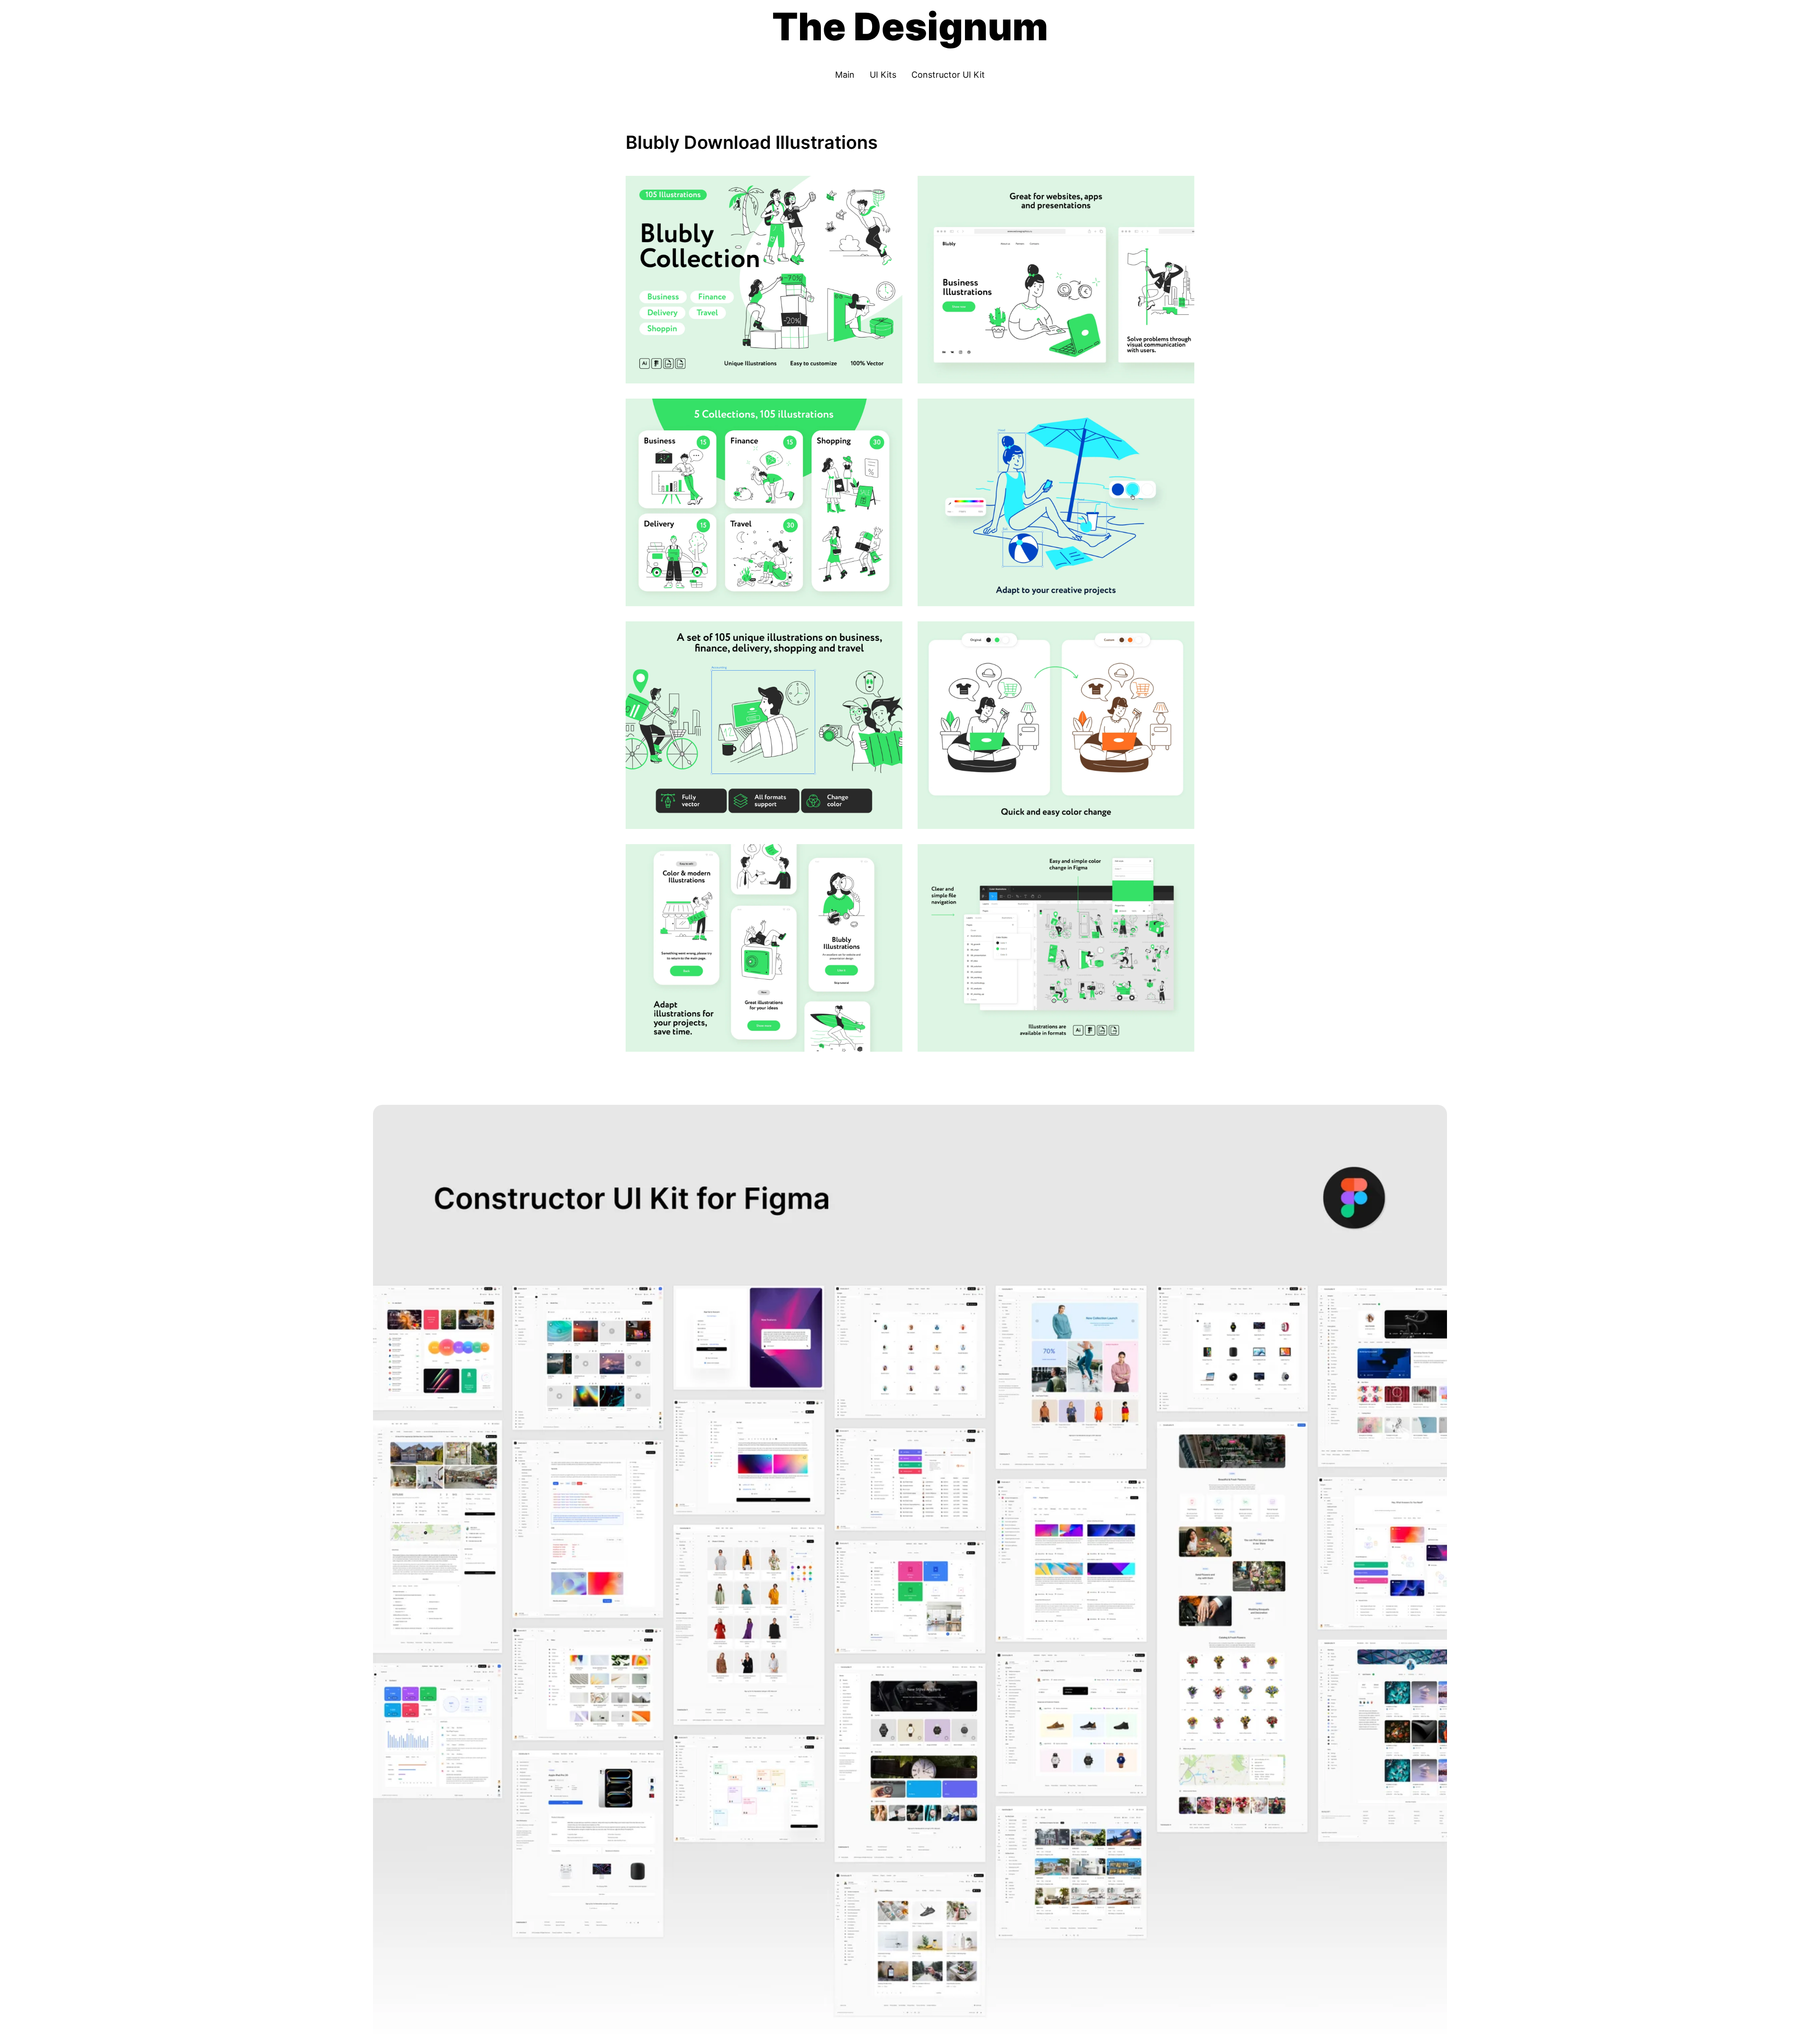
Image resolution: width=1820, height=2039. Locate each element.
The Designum (910, 26)
